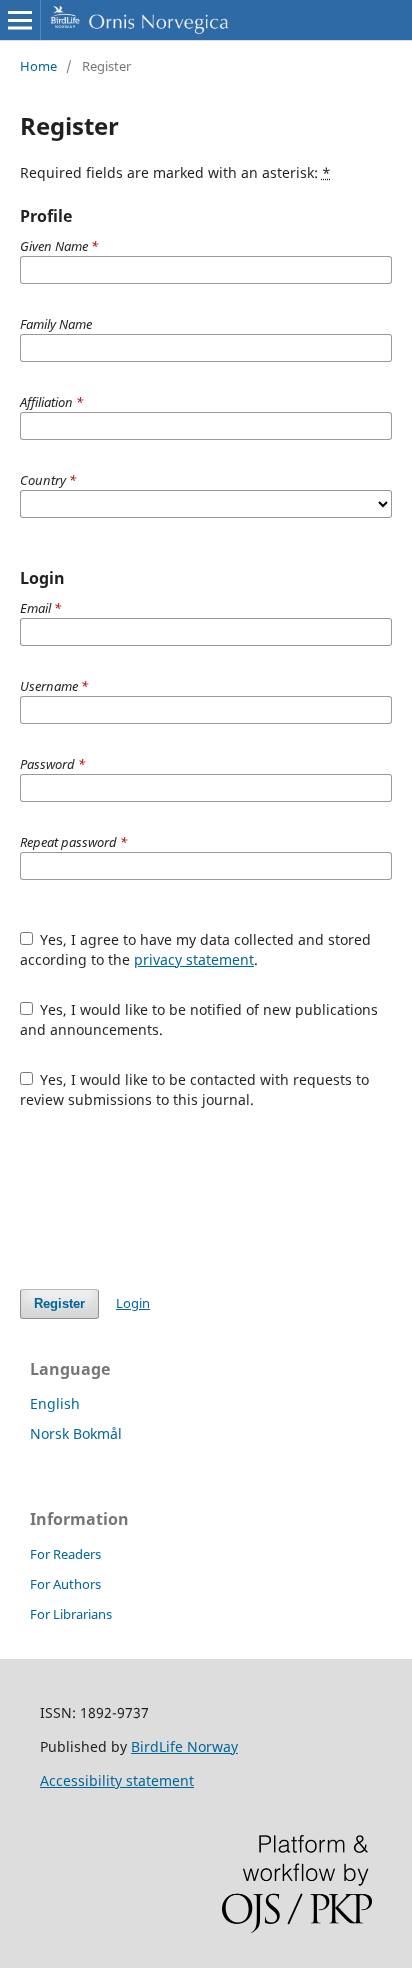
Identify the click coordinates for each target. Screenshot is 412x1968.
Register (59, 1303)
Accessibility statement (117, 1780)
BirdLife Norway (184, 1746)
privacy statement (194, 959)
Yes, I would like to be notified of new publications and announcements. (199, 1019)
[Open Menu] (20, 20)
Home (38, 66)
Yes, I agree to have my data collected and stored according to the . (196, 949)
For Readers (65, 1554)
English (55, 1403)
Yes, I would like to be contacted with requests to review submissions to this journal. (195, 1089)
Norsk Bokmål (76, 1433)
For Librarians (71, 1614)
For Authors (65, 1584)
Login (133, 1303)
